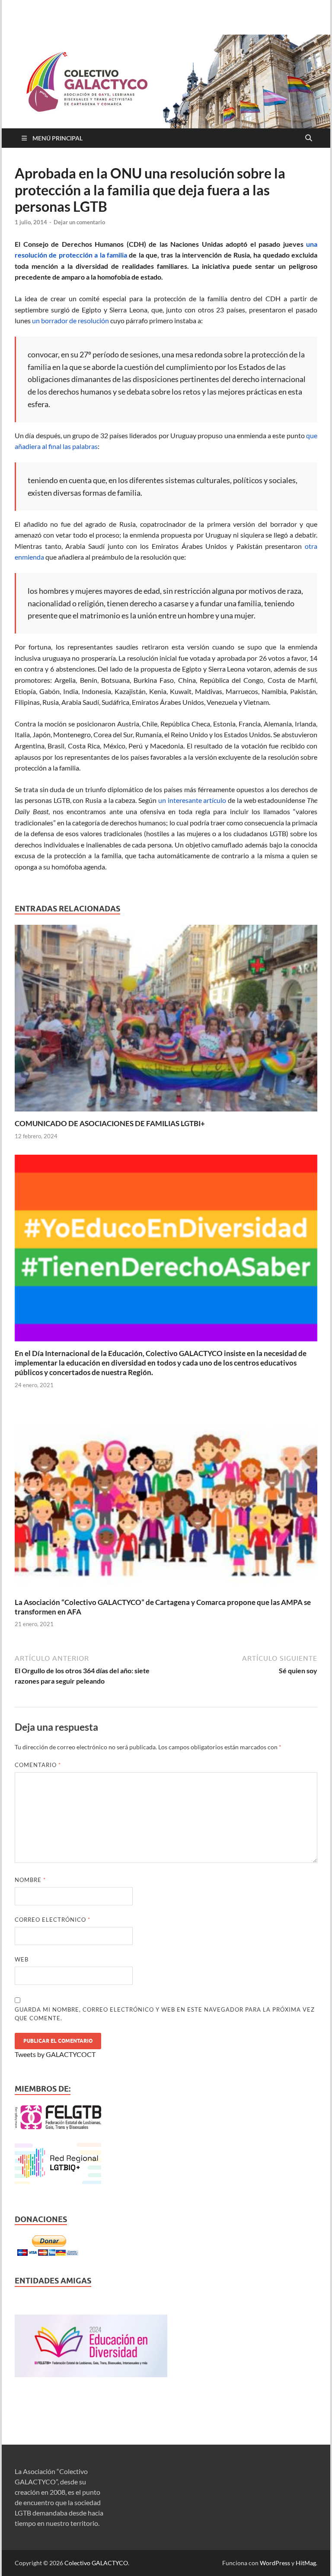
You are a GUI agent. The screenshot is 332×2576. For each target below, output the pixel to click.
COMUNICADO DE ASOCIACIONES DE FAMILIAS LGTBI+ (110, 1123)
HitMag (306, 2563)
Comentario (38, 1765)
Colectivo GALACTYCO (96, 2563)
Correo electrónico (53, 1920)
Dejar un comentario (79, 222)
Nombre (30, 1880)
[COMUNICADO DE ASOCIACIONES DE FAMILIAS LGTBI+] (166, 1021)
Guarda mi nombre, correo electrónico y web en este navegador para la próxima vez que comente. (165, 2014)
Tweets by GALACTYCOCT (55, 2054)
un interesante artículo (192, 800)
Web (22, 1959)
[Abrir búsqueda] (309, 138)
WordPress (275, 2563)
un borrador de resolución (70, 320)
